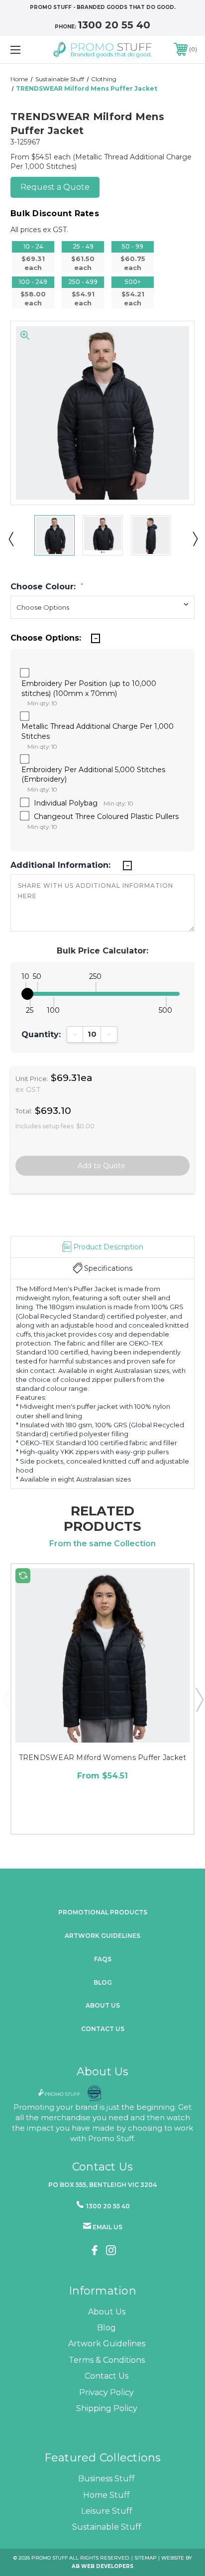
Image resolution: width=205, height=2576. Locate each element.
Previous (10, 539)
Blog (103, 1982)
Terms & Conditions (107, 2360)
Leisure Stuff (107, 2511)
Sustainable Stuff (107, 2527)
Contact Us (103, 2029)
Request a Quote (55, 187)
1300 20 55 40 (114, 25)
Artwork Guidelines (102, 1936)
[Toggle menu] (29, 50)
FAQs (103, 1959)
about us (103, 2005)
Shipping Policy (107, 2408)
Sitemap (146, 2558)
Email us (107, 2227)
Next (195, 539)
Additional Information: (62, 865)
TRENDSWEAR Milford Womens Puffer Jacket (103, 1758)
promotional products (103, 1912)
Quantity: (41, 1035)
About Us (107, 2312)
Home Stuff (106, 2495)
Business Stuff (106, 2479)
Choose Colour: (47, 587)
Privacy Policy (106, 2392)
